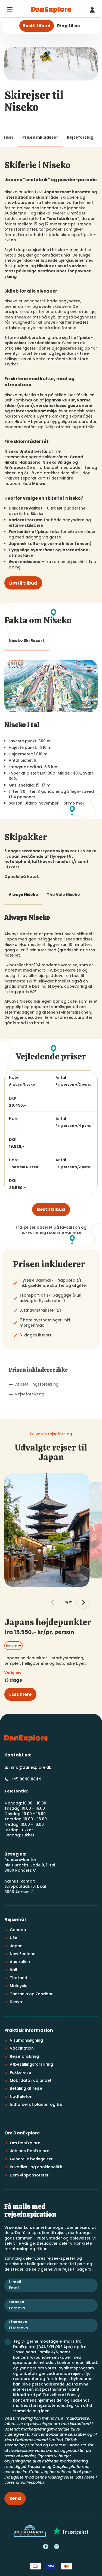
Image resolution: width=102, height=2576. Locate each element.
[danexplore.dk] (26, 1738)
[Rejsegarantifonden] (30, 2531)
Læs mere (20, 1694)
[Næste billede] (83, 1602)
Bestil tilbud (23, 583)
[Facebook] (46, 2547)
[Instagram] (57, 2547)
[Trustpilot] (71, 2531)
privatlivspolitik (30, 2482)
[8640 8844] (92, 10)
